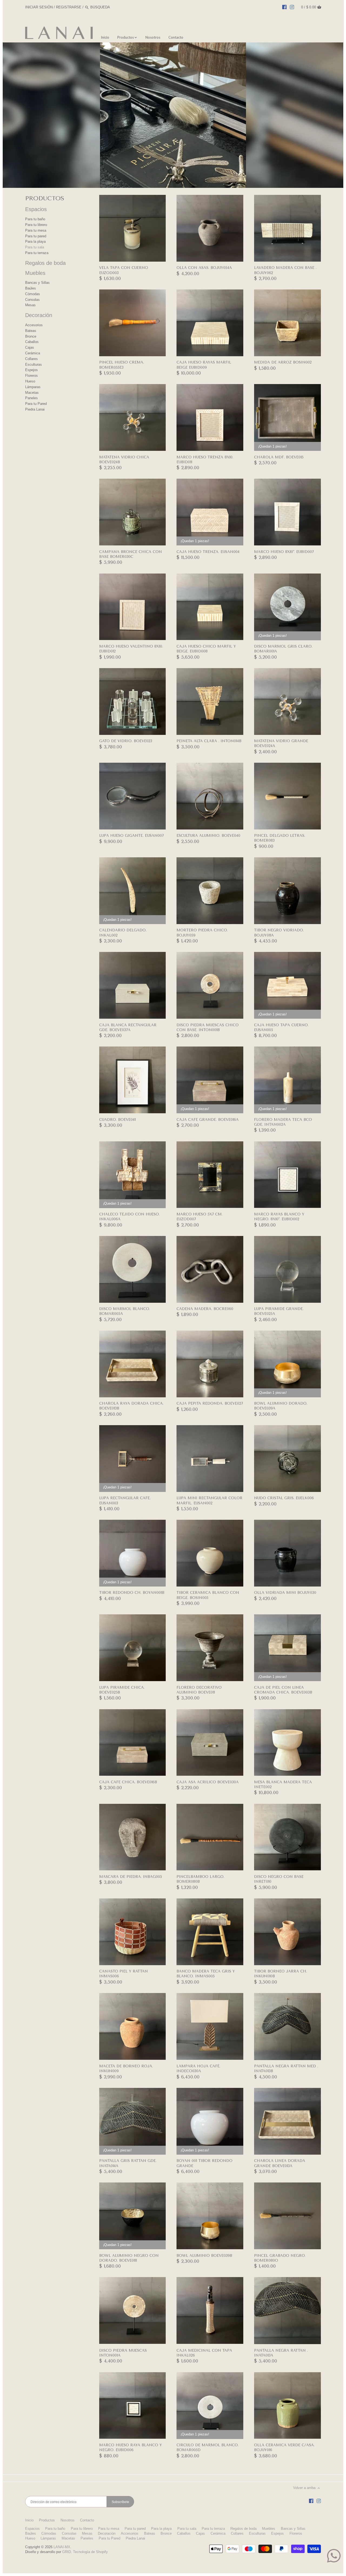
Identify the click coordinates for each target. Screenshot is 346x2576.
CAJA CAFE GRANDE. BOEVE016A (208, 1120)
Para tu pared (36, 236)
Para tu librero (36, 225)
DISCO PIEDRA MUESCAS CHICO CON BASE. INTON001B (208, 1027)
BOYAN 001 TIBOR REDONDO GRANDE (204, 2163)
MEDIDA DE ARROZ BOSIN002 (283, 362)
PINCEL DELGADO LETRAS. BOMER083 (280, 838)
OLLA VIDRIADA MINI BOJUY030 (285, 1593)
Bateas (31, 331)
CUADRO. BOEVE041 (117, 1120)
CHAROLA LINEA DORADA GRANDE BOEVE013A (280, 2163)
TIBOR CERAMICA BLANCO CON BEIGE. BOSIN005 (208, 1595)
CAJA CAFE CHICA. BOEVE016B (128, 1782)
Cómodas (33, 294)
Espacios (36, 209)
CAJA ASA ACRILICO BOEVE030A (208, 1782)
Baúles (31, 288)
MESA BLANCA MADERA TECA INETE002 (283, 1784)
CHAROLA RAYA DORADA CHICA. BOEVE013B (131, 1406)
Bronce (31, 336)
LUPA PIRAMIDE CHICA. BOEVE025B (122, 1690)
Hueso (30, 381)
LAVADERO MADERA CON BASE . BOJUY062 (285, 270)
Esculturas (34, 364)
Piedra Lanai (35, 409)
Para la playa (35, 241)
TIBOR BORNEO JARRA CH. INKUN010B (281, 1974)
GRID (66, 2552)
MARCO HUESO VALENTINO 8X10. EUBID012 (131, 649)
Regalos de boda (45, 263)
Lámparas (33, 387)
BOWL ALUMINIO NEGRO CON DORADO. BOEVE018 (129, 2258)
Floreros (31, 376)
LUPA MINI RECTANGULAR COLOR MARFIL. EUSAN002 (209, 1500)
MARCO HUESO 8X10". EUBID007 (284, 552)
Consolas (32, 300)
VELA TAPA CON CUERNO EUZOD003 (124, 270)
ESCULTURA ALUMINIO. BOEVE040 (208, 836)
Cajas (30, 347)
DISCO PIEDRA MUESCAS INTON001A (123, 2353)
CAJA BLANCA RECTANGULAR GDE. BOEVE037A (128, 1027)
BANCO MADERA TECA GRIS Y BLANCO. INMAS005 (206, 1974)
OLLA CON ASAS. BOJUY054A (204, 268)
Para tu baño (35, 219)
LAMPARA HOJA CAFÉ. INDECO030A (198, 2069)
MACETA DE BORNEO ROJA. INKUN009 (126, 2069)
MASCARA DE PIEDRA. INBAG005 (131, 1877)
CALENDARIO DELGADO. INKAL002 (123, 933)
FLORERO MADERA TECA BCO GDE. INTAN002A (283, 1122)
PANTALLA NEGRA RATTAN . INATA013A (281, 2353)
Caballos (32, 342)
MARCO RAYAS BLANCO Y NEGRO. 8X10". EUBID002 (279, 1217)
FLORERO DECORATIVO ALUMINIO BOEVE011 (199, 1690)
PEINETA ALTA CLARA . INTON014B (209, 741)
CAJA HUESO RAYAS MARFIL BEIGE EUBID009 (204, 365)
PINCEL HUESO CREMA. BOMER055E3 (122, 365)
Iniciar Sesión (39, 7)
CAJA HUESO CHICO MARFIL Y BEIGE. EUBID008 (206, 649)
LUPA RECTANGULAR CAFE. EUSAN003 (125, 1500)
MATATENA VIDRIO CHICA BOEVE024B (124, 460)
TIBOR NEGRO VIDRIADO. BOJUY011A (279, 933)
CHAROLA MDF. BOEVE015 (279, 457)
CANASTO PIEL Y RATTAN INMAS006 (124, 1974)
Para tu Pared (36, 404)
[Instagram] (292, 7)
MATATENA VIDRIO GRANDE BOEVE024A (281, 743)
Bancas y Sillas (37, 283)
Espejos (31, 370)
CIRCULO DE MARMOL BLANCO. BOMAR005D (208, 2447)
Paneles (31, 398)
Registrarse (69, 7)
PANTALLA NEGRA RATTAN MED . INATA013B (286, 2069)
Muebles (35, 273)
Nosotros (68, 2520)
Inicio (29, 2520)
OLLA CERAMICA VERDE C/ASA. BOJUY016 (284, 2447)
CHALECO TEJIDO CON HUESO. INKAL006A (129, 1217)
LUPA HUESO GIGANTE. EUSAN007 (132, 836)
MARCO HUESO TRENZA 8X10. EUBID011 (205, 460)
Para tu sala (35, 247)
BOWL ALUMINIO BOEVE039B (204, 2256)
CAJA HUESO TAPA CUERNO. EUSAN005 (281, 1027)
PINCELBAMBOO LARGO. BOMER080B (200, 1879)
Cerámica (33, 353)
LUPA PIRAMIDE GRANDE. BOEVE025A (279, 1311)
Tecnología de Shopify (90, 2552)
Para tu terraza (37, 253)
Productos (47, 2520)
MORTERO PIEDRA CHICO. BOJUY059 (202, 933)
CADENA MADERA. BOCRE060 (205, 1309)
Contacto (87, 2520)
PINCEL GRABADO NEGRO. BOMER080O (280, 2258)
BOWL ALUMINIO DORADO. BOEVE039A (281, 1406)
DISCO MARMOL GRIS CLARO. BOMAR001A (283, 649)
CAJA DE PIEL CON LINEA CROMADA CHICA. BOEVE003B (283, 1690)
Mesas (30, 305)
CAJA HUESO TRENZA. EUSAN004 (208, 552)
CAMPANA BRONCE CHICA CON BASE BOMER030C (131, 554)
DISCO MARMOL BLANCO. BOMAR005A (125, 1311)
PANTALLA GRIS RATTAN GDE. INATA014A (128, 2163)
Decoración (39, 315)
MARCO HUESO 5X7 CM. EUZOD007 (199, 1217)
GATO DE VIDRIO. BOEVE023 (126, 741)
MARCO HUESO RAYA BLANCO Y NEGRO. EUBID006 (131, 2447)
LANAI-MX (62, 2547)
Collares (31, 359)
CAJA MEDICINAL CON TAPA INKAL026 (204, 2353)
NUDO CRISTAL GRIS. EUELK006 (284, 1498)
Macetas (32, 393)
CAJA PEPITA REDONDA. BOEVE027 (210, 1403)
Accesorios (34, 325)
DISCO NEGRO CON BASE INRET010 (279, 1879)
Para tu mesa (36, 230)
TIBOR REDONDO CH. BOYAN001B (132, 1593)
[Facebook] (284, 7)
